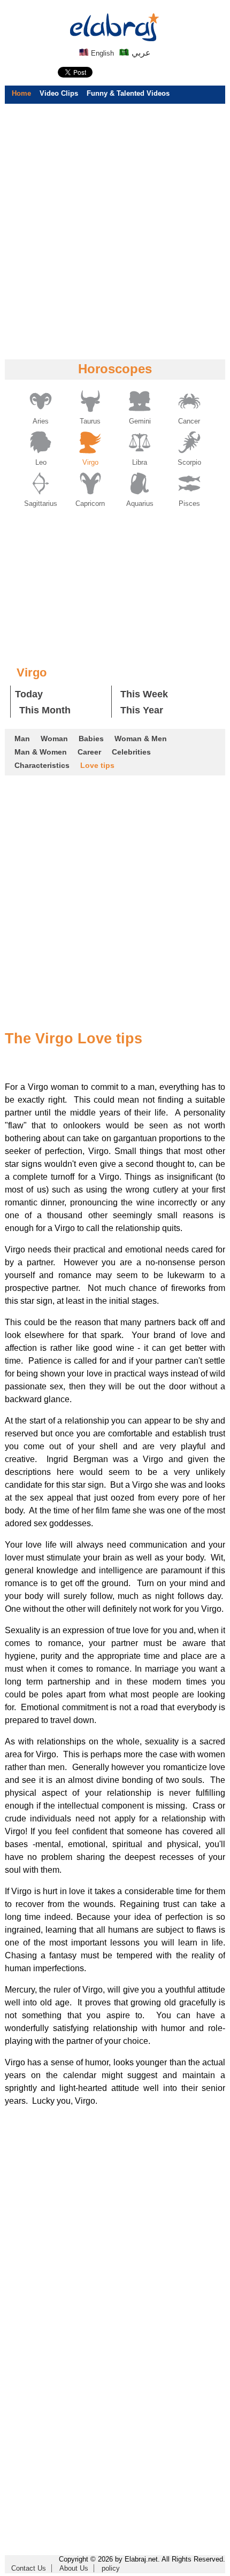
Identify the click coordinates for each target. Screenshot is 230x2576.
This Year (142, 710)
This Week (144, 694)
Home (21, 93)
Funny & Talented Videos (128, 93)
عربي (140, 53)
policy (111, 2568)
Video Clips (59, 93)
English (101, 53)
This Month (45, 710)
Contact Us (29, 2568)
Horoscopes (115, 369)
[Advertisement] (115, 231)
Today (29, 694)
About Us (74, 2568)
